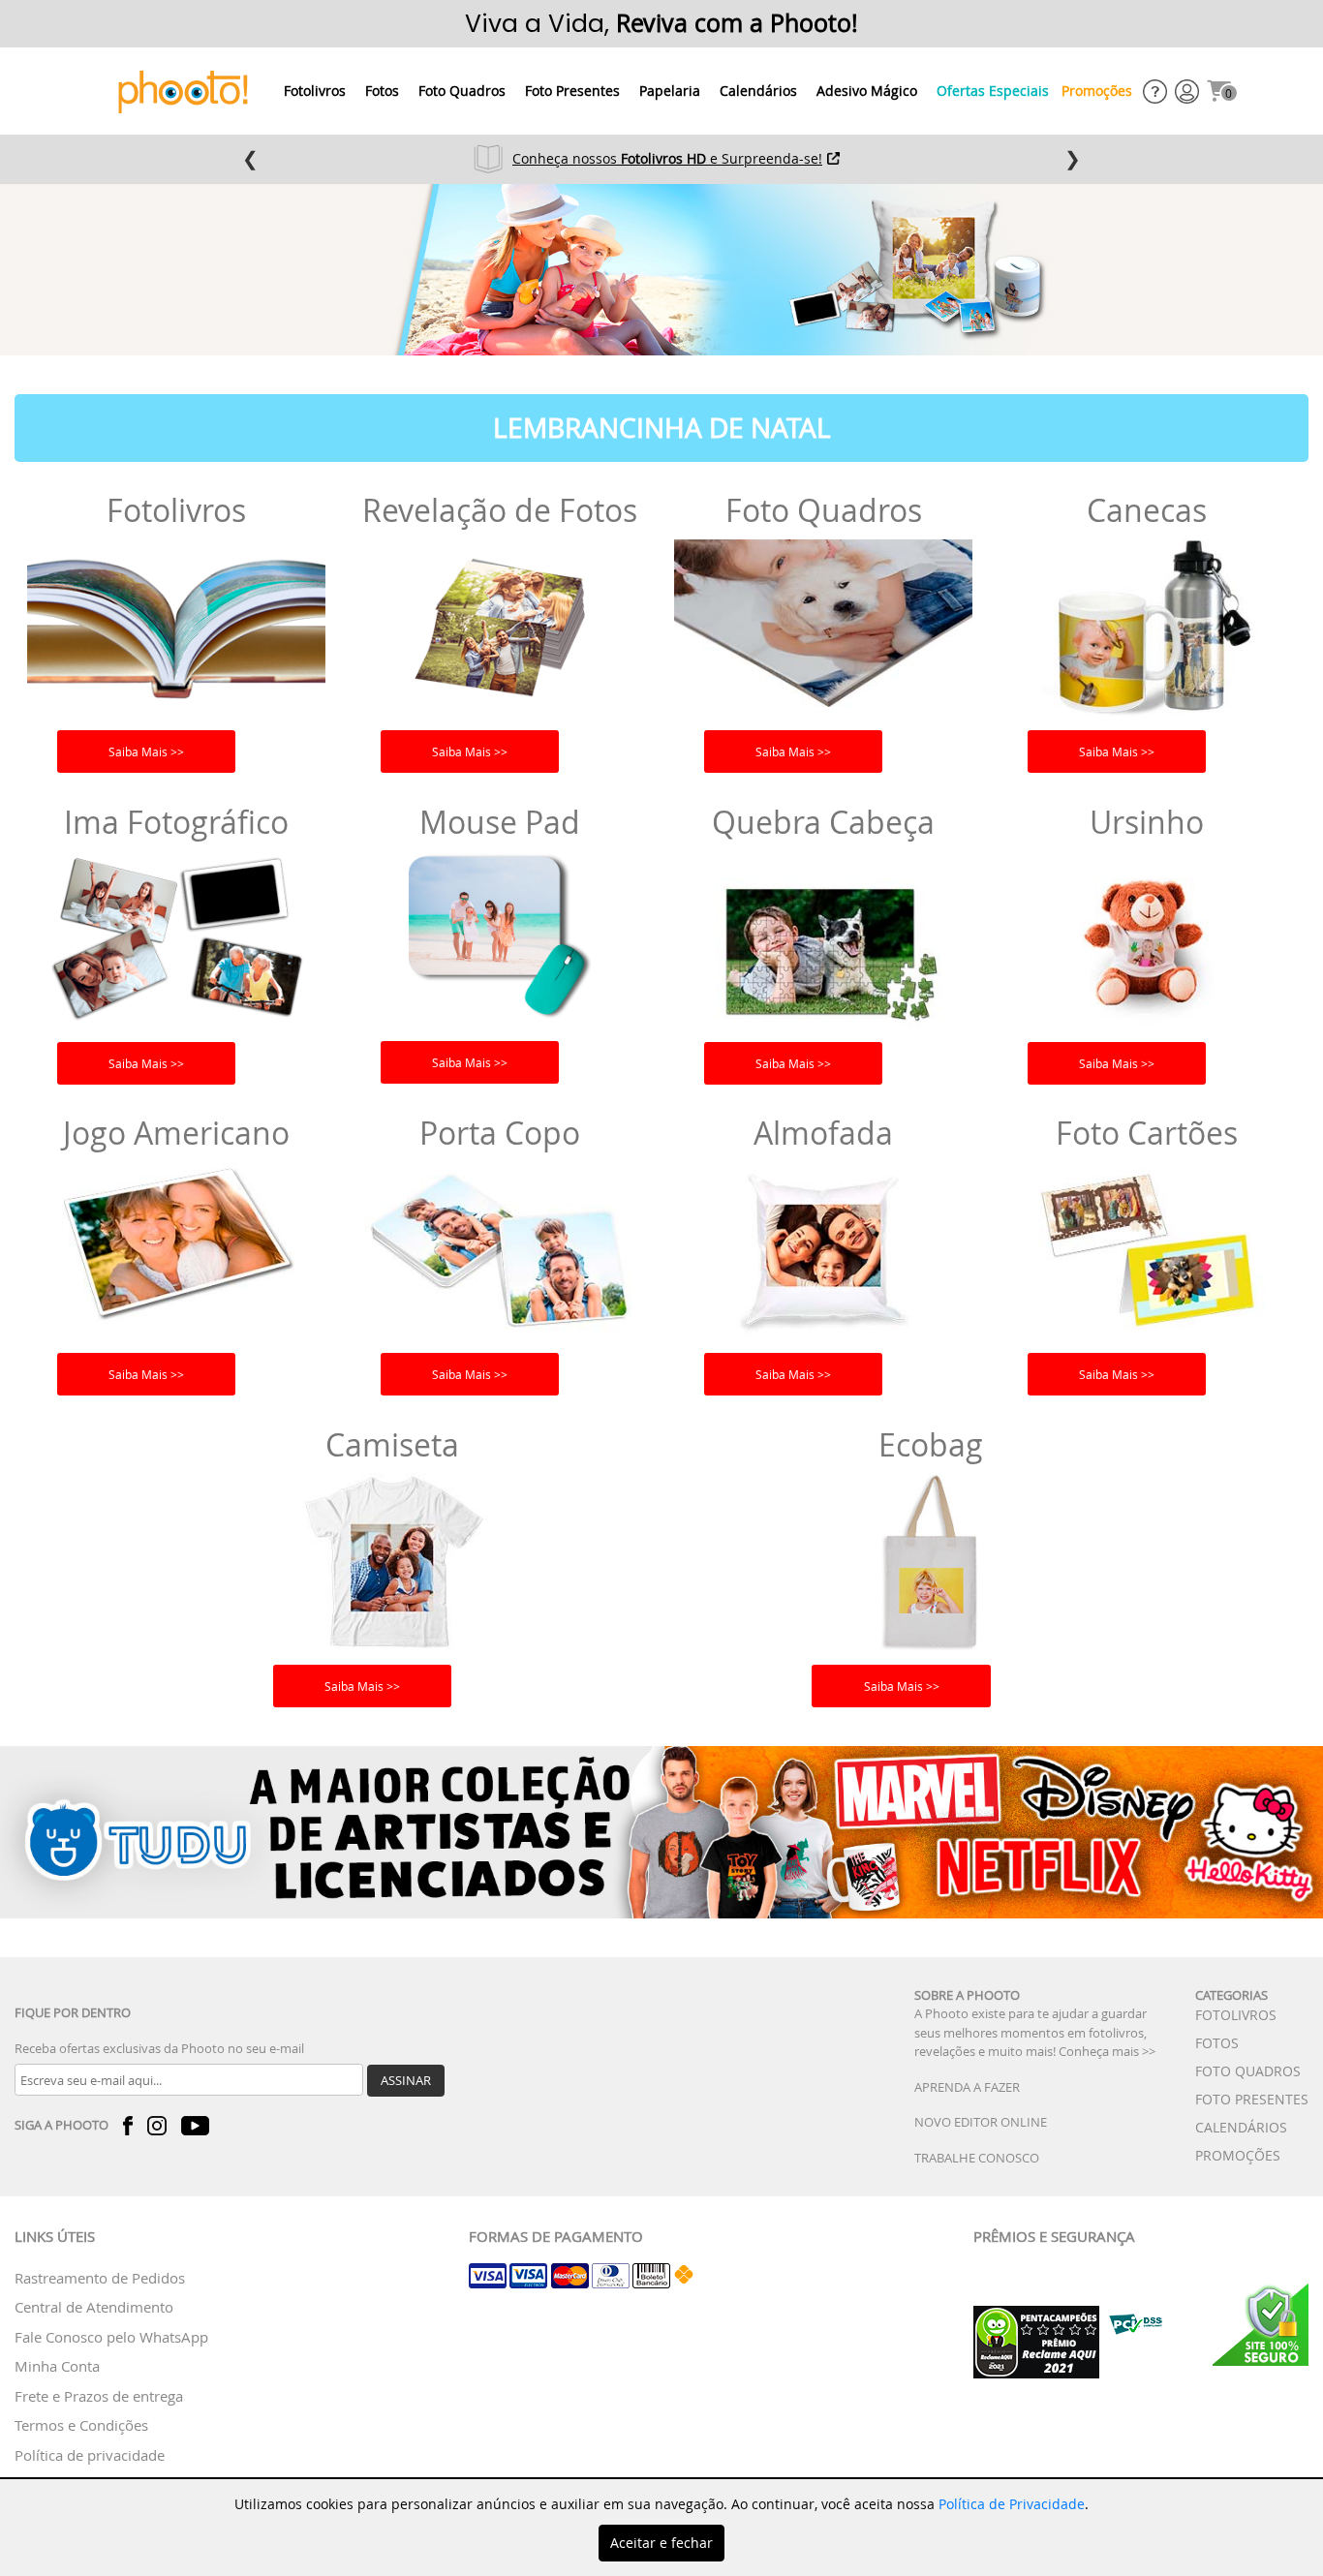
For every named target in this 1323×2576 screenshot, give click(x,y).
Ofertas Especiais (993, 91)
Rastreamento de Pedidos (100, 2278)
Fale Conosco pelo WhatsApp (111, 2337)
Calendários (758, 91)
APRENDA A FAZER (967, 2087)
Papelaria (670, 91)
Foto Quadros (462, 91)
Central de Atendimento (94, 2307)
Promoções (1097, 91)
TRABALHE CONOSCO (977, 2158)
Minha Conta (57, 2366)
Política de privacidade (90, 2455)
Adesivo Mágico (867, 91)
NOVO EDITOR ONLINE (981, 2122)
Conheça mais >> (1107, 2051)
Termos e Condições (81, 2425)
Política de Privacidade (1012, 2504)
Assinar (406, 2080)
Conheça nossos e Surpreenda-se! (667, 158)
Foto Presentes (572, 91)
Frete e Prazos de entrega (99, 2396)
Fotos (382, 91)
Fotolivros (315, 91)
